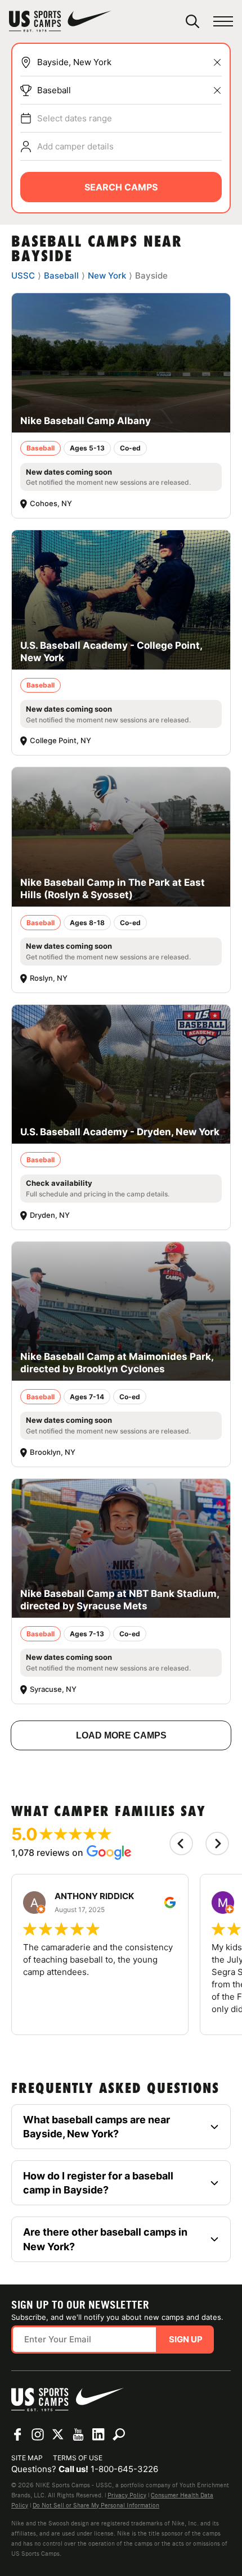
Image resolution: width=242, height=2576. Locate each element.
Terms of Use (78, 2458)
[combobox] (129, 62)
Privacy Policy (127, 2495)
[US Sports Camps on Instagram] (38, 2434)
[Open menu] (223, 22)
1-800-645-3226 (124, 2469)
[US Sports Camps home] (60, 21)
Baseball (54, 90)
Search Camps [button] (121, 187)
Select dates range (75, 118)
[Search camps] (119, 2434)
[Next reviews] (217, 1844)
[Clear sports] (217, 90)
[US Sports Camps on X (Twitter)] (58, 2434)
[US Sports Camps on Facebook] (17, 2434)
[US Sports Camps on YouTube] (78, 2434)
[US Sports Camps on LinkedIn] (98, 2434)
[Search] (192, 21)
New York (107, 276)
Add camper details (75, 146)
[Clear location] (217, 62)
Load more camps (121, 1735)
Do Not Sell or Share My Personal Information (96, 2505)
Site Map (27, 2458)
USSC (23, 276)
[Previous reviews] (181, 1844)
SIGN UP (186, 2339)
